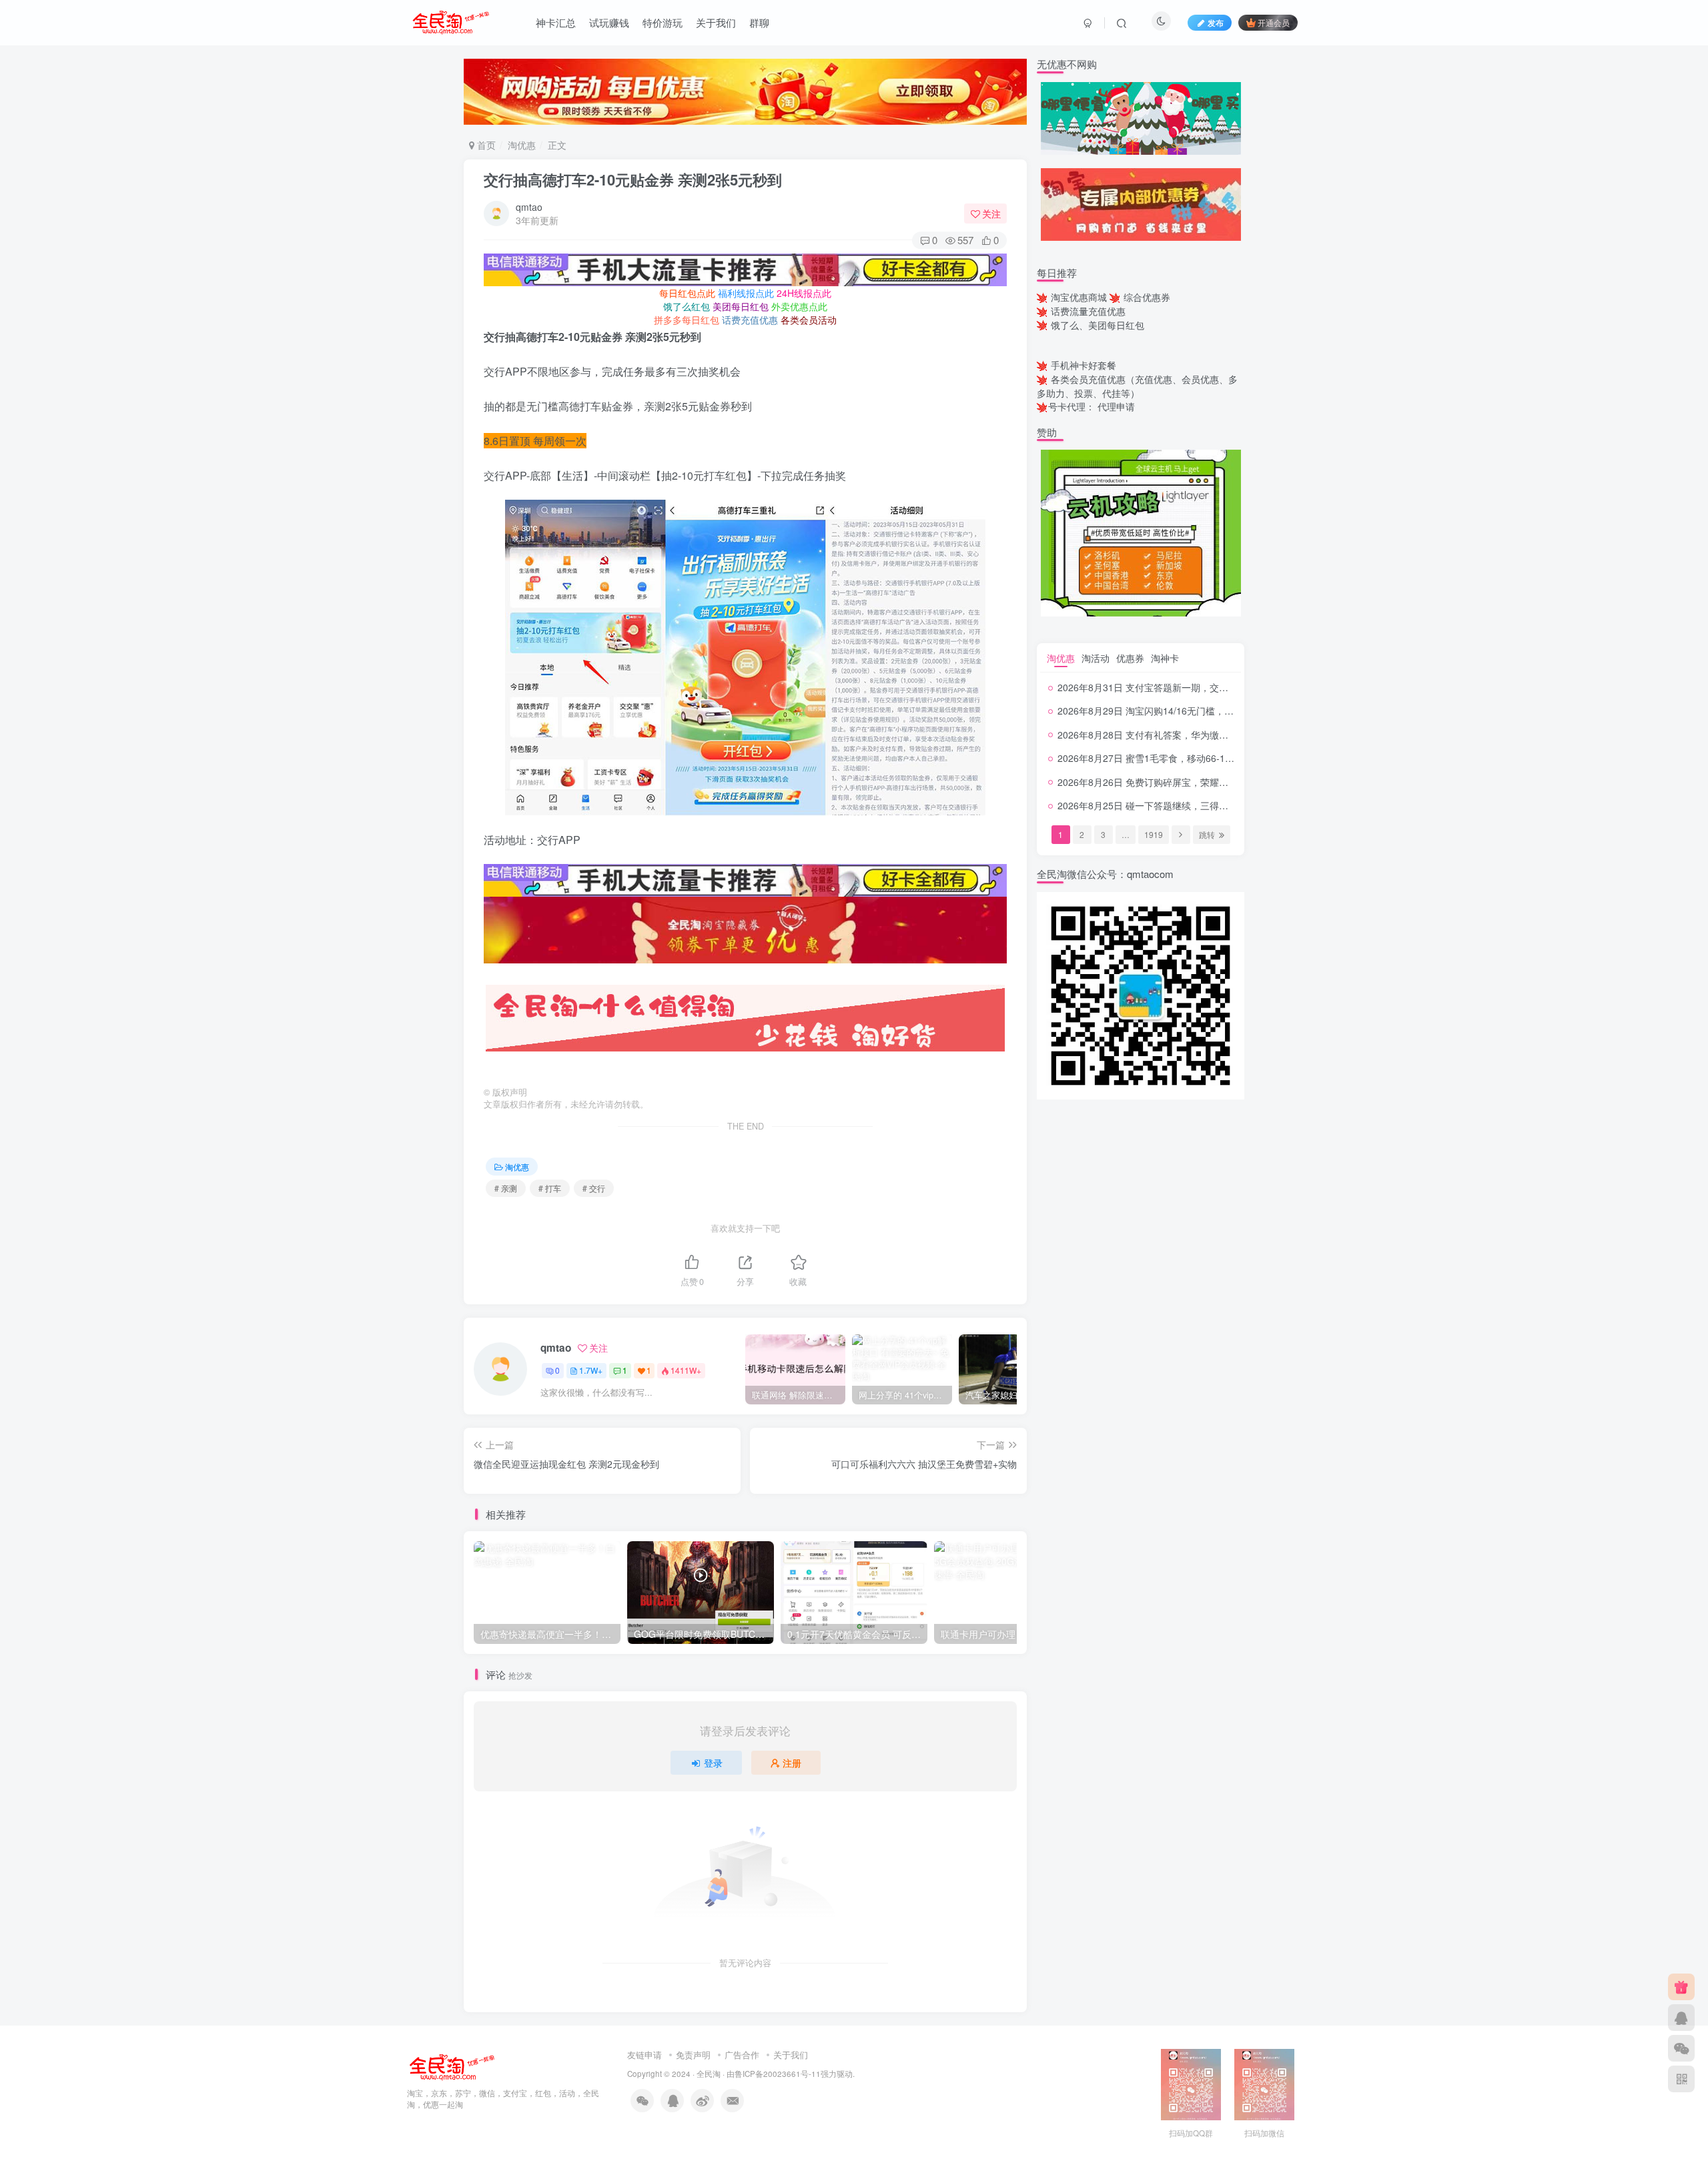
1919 (1154, 834)
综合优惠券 (1147, 297)
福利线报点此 (746, 293)
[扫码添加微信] (1681, 2048)
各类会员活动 (809, 320)
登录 (713, 1763)
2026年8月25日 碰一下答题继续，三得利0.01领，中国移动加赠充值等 (1204, 805)
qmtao (529, 207)
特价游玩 (663, 22)
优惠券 (1130, 658)
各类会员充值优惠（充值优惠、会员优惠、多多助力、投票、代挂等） (1137, 386)
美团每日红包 (741, 306)
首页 (485, 145)
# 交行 (594, 1188)
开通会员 (1274, 22)
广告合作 (742, 2055)
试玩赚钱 (609, 22)
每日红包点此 (687, 293)
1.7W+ (591, 1370)
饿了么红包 (687, 306)
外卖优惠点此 (799, 306)
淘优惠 (522, 145)
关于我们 (716, 22)
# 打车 (550, 1188)
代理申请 (1116, 406)
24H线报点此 (804, 293)
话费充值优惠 (750, 320)
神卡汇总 (556, 22)
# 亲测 (506, 1188)
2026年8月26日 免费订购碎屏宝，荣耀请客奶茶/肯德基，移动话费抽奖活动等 (1219, 782)
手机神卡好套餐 (1084, 365)
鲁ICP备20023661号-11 (778, 2074)
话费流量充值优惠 (1088, 311)
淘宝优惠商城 (1079, 297)
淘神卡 (1165, 658)
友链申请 (645, 2055)
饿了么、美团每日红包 (1098, 325)
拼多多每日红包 (687, 320)
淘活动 (1096, 658)
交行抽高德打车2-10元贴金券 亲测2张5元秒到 (633, 179)
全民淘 (709, 2074)
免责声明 (693, 2055)
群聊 (759, 22)
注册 (792, 1763)
